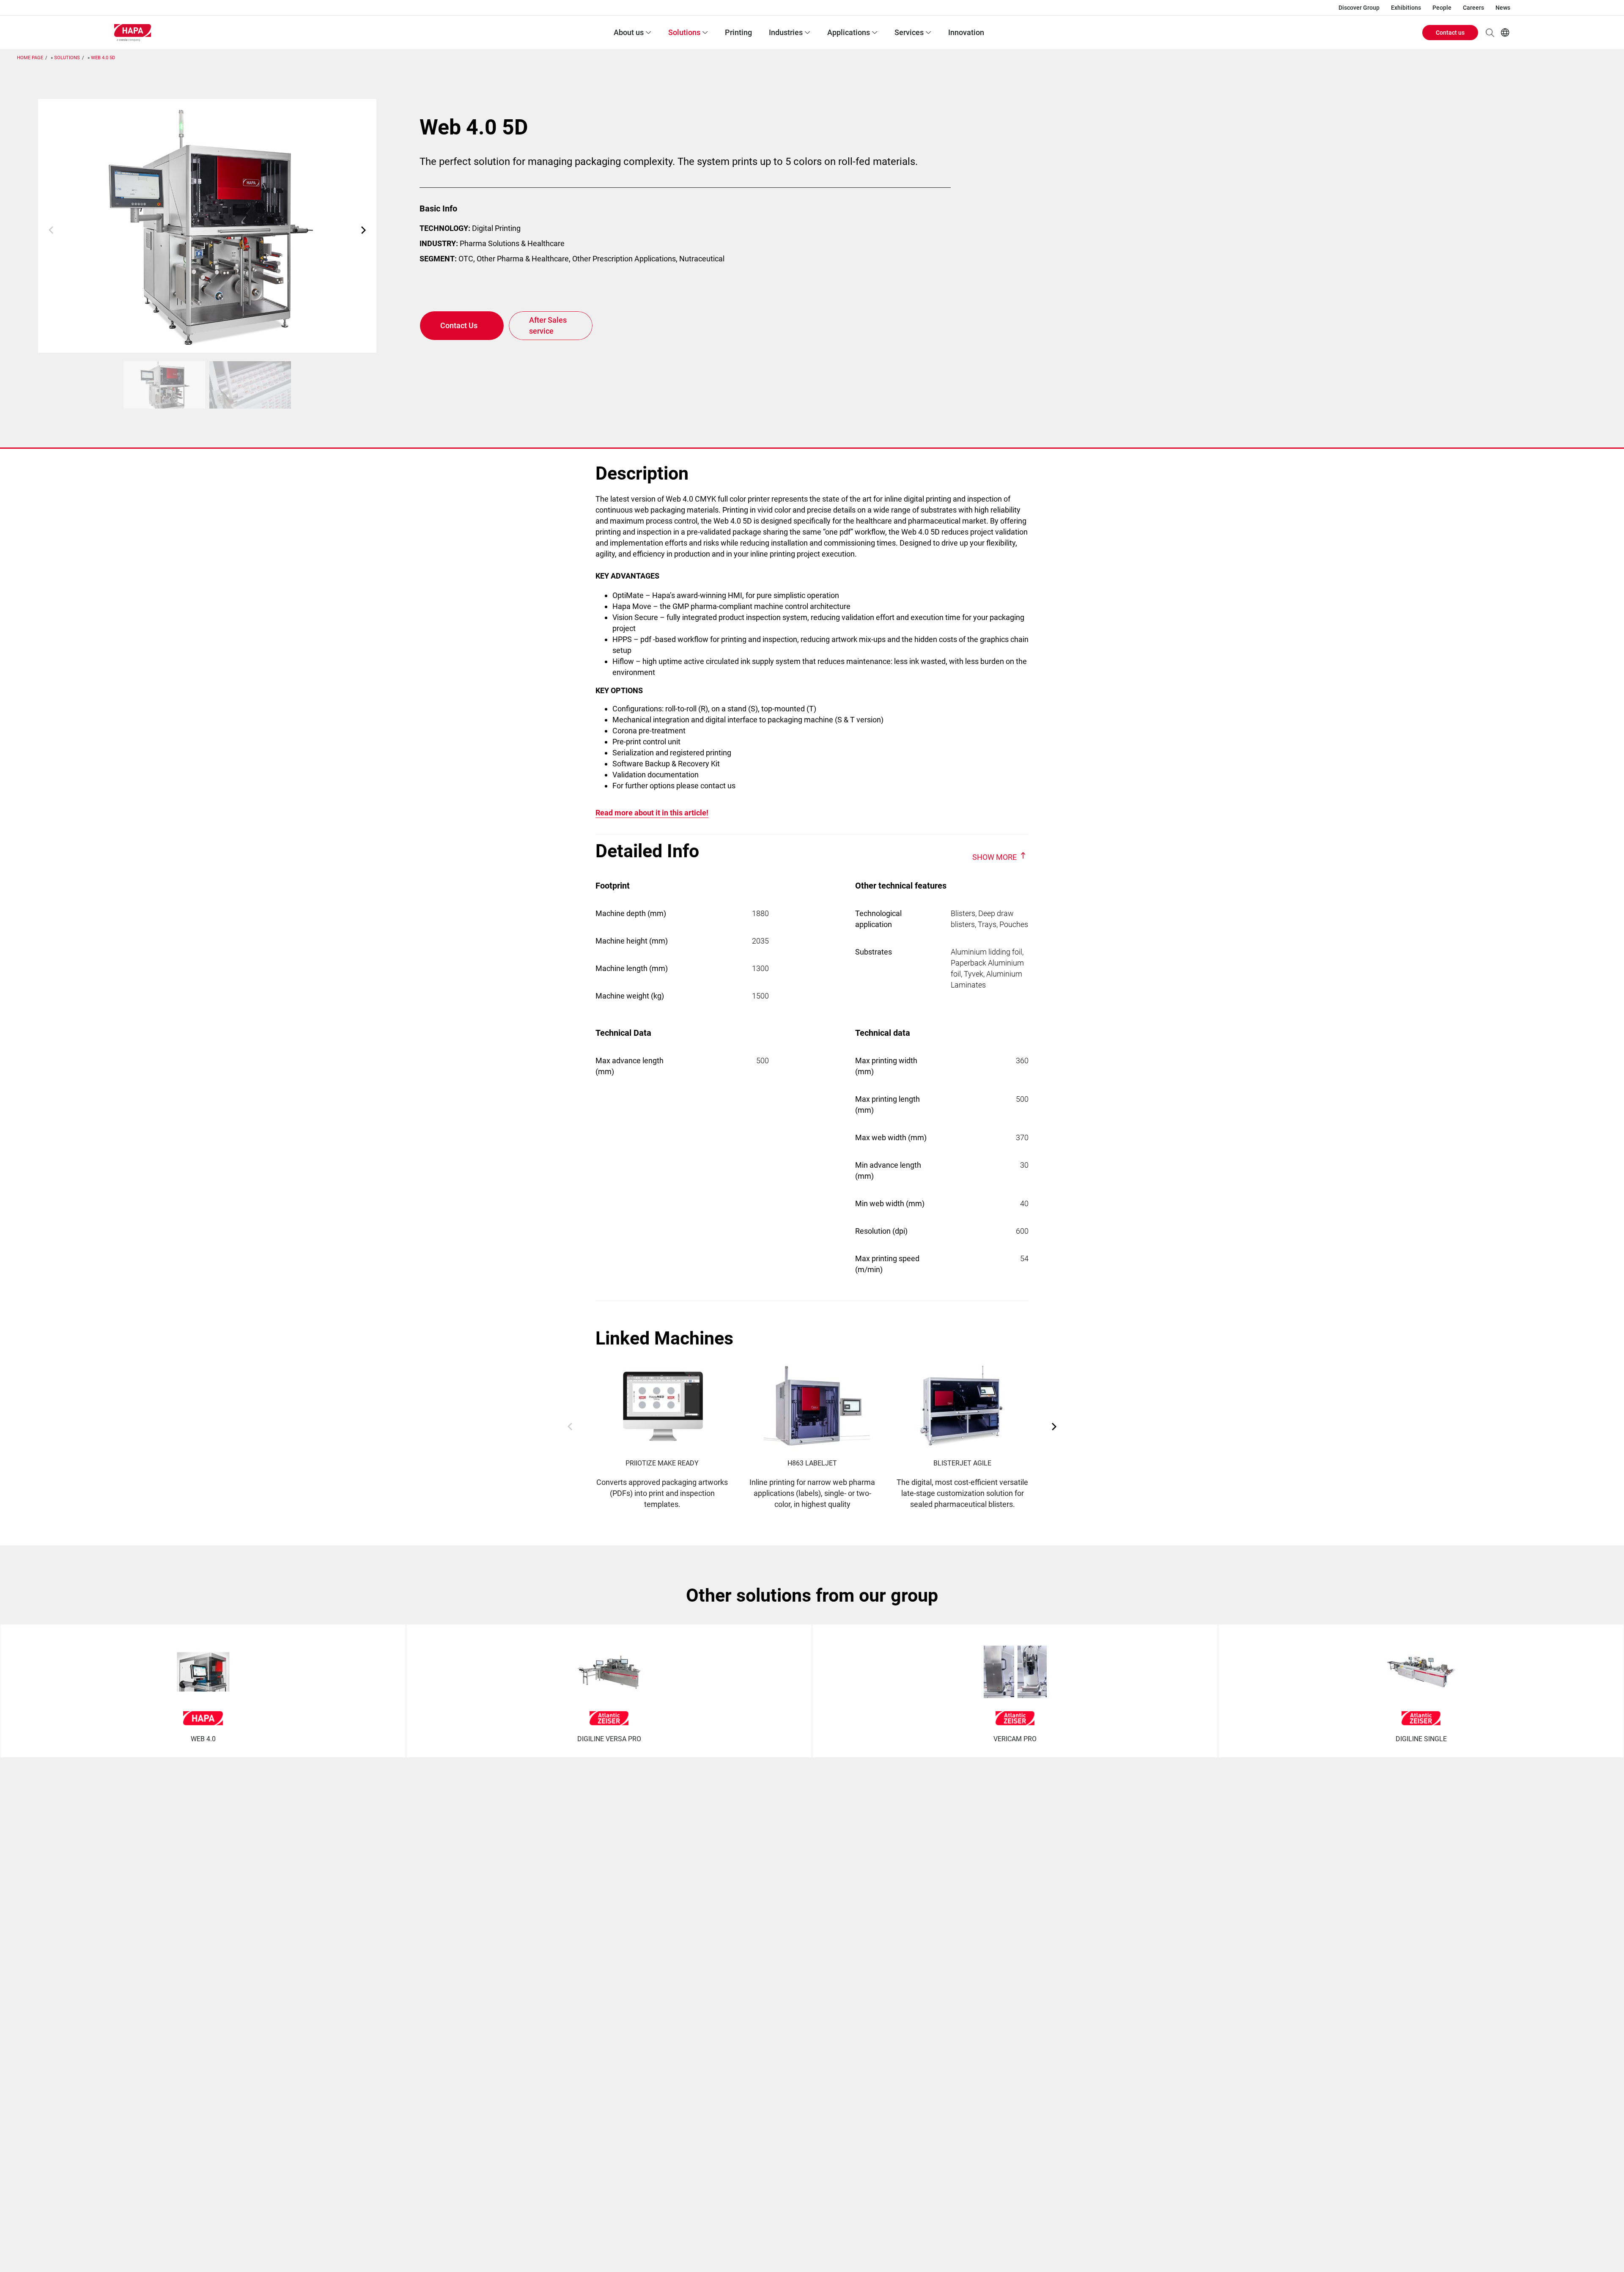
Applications (849, 32)
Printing (738, 32)
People (1442, 8)
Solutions (684, 32)
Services (909, 32)
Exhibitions (1406, 8)
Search (1490, 33)
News (1503, 8)
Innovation (966, 32)
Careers (1473, 8)
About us (629, 32)
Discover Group (1359, 8)
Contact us (1450, 33)
